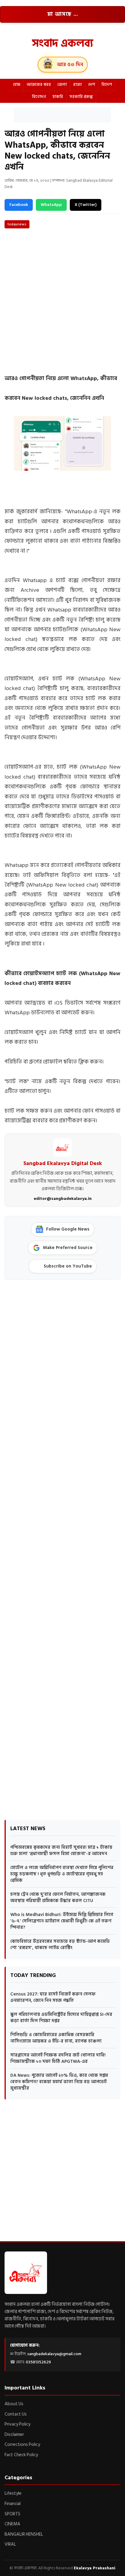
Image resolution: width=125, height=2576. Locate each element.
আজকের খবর (39, 84)
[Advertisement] (62, 115)
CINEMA (12, 2524)
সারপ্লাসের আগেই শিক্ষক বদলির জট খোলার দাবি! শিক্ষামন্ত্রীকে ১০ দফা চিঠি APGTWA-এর (58, 2058)
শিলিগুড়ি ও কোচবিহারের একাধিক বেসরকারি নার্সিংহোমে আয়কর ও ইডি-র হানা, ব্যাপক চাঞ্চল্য (56, 2038)
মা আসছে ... (63, 14)
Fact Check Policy (21, 2455)
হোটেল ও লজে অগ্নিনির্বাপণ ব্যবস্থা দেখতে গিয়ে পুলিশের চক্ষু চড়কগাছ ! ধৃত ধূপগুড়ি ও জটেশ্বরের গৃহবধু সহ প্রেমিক (62, 1874)
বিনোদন (39, 97)
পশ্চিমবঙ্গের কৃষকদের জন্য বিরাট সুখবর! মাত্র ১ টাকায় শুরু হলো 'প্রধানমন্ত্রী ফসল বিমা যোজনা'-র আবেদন (61, 1850)
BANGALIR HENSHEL (24, 2534)
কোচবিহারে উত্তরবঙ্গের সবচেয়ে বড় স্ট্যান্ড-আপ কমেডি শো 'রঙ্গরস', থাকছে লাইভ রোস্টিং (60, 1945)
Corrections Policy (22, 2445)
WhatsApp (51, 205)
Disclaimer (14, 2435)
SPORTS (12, 2514)
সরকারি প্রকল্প (81, 97)
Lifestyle (13, 2493)
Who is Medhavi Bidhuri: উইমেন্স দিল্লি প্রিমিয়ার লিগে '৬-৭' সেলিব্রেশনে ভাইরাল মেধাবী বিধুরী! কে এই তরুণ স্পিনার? (62, 1921)
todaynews (17, 224)
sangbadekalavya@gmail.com (54, 2354)
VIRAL (10, 2544)
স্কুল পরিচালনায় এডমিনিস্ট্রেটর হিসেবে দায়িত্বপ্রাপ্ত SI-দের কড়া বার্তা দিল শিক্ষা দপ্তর (61, 2018)
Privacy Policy (17, 2424)
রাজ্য (78, 84)
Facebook (19, 205)
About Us (14, 2404)
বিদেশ (107, 84)
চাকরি (58, 97)
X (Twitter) (86, 205)
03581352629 (38, 2362)
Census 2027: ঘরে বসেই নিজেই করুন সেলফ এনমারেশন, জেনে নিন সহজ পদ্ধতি (53, 1997)
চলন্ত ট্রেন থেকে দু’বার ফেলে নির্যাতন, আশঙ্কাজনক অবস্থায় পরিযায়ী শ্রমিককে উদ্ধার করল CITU (58, 1897)
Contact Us (16, 2414)
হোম (17, 84)
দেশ (92, 84)
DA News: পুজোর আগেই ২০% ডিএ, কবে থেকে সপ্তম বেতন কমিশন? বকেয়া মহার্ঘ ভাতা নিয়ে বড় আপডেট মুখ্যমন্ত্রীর (59, 2082)
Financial (13, 2504)
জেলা (62, 84)
